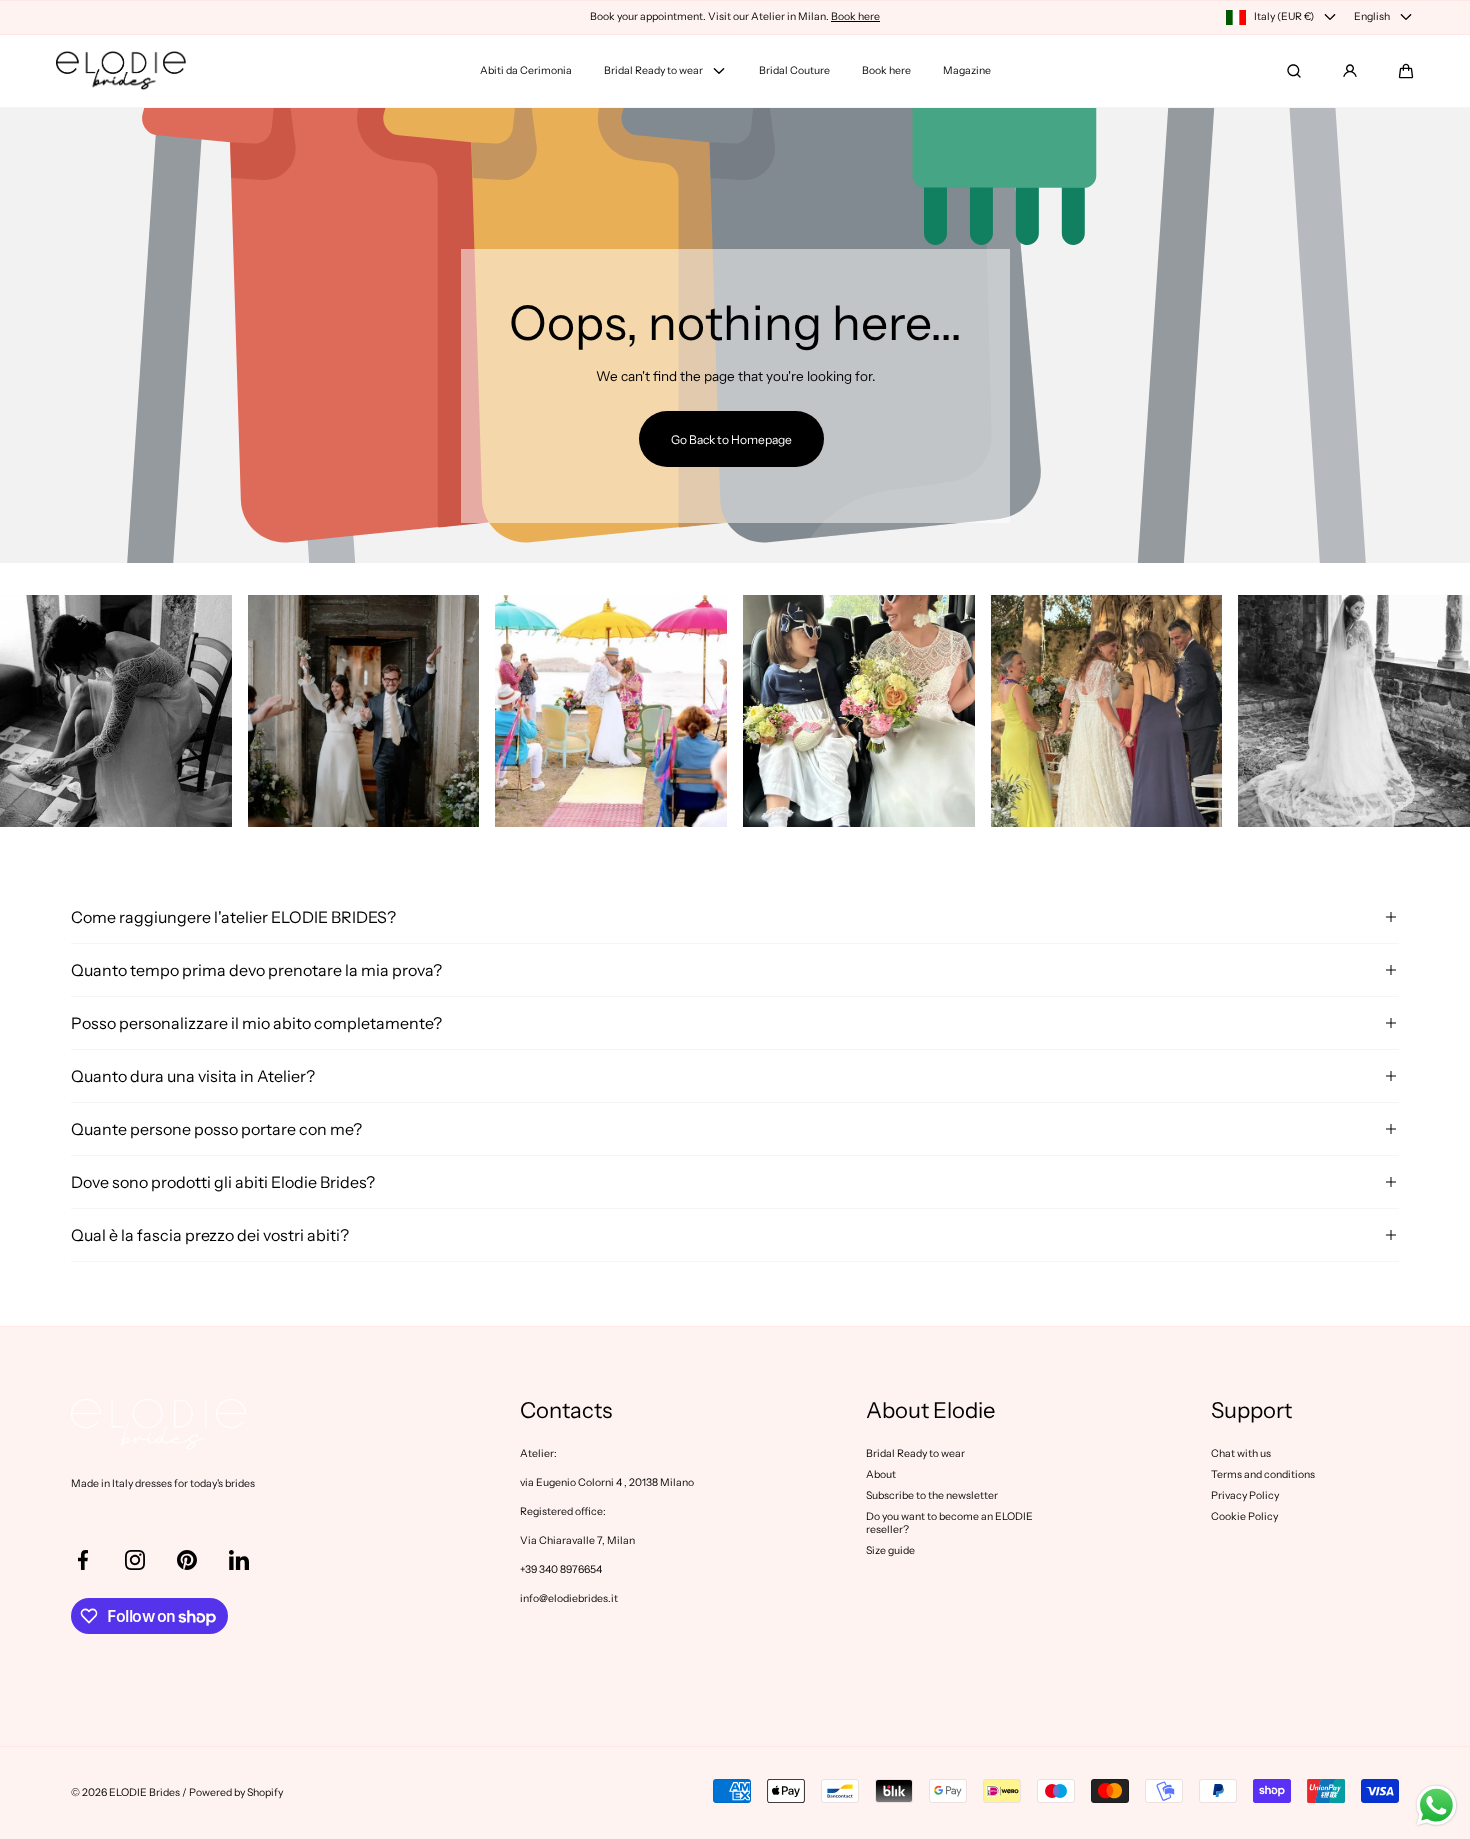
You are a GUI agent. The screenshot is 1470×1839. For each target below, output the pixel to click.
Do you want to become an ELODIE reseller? (949, 1523)
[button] (1406, 71)
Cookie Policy (1244, 1516)
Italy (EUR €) (1284, 16)
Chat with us (1241, 1453)
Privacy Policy (1245, 1495)
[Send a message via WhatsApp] (1436, 1805)
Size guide (890, 1550)
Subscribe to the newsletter (932, 1495)
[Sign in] (1350, 71)
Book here (855, 16)
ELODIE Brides (144, 1792)
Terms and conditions (1263, 1474)
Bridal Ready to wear (915, 1453)
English (1372, 16)
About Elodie (930, 1411)
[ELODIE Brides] (121, 70)
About (881, 1474)
